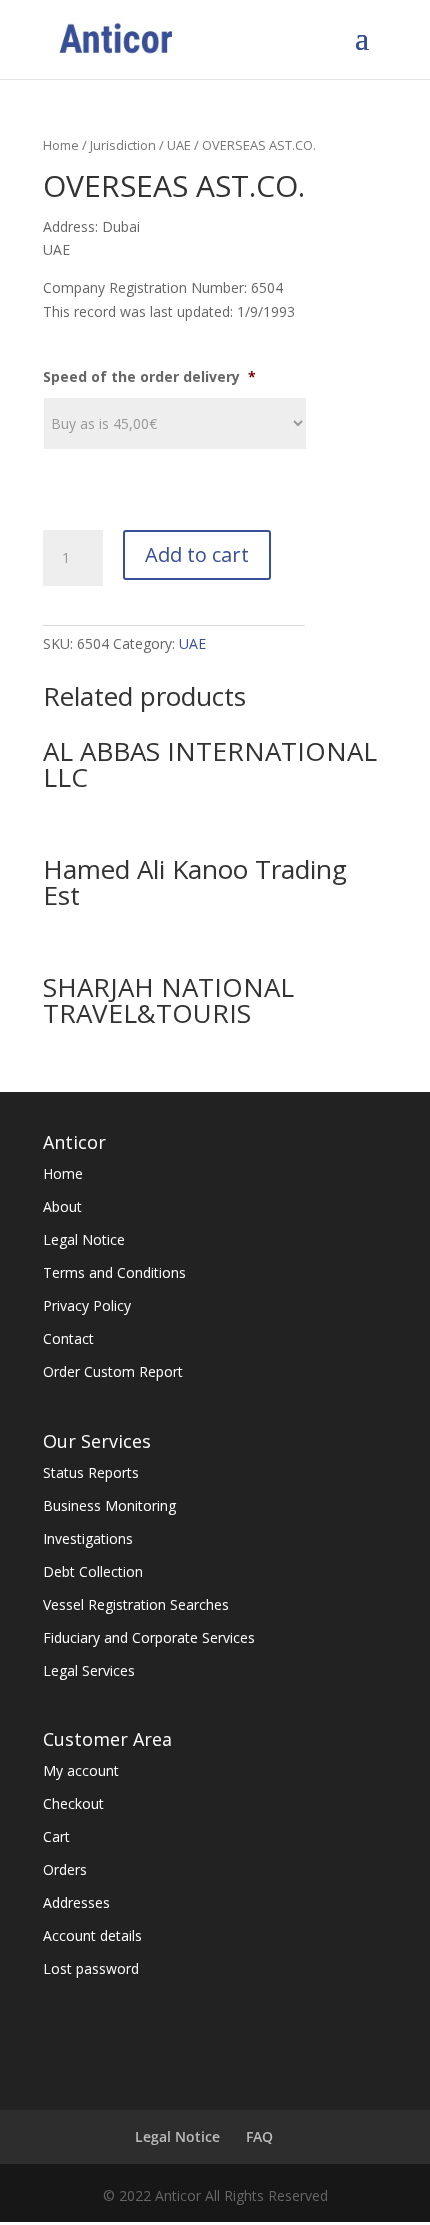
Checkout (73, 1803)
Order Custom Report (113, 1371)
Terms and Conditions (114, 1272)
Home (61, 145)
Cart (56, 1836)
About (62, 1206)
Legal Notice (84, 1239)
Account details (92, 1935)
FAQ (259, 2136)
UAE (179, 145)
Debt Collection (93, 1571)
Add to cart (197, 554)
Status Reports (91, 1472)
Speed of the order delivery (149, 377)
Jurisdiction (123, 145)
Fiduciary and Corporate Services (149, 1637)
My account (81, 1770)
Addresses (76, 1902)
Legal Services (89, 1670)
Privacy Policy (87, 1305)
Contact (68, 1338)
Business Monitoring (109, 1505)
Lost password (91, 1968)
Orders (65, 1869)
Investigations (88, 1538)
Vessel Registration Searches (136, 1604)
